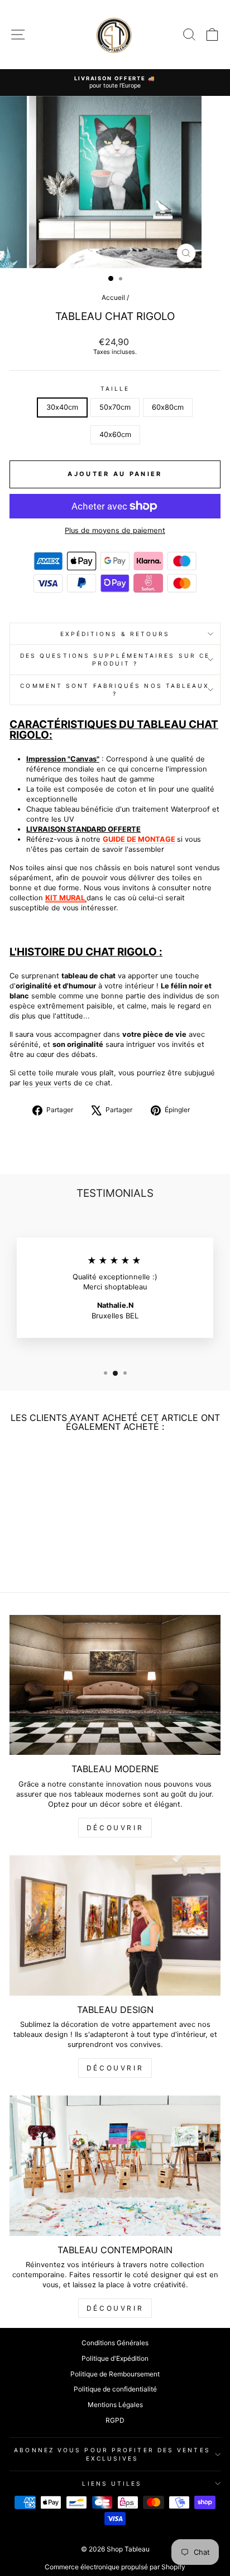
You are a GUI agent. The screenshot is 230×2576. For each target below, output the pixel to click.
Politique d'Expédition (115, 2358)
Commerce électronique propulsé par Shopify (115, 2567)
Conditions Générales (115, 2343)
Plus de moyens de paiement (115, 530)
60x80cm (168, 407)
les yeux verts (47, 1083)
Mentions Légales (115, 2405)
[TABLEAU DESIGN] (115, 1925)
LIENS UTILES (112, 2483)
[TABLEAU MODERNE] (115, 1685)
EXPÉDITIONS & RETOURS (115, 634)
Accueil (113, 297)
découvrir (115, 1828)
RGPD (115, 2420)
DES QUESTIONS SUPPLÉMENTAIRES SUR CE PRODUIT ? (115, 659)
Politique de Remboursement (115, 2374)
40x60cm (115, 435)
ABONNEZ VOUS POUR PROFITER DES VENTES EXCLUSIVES (112, 2454)
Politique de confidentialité (115, 2389)
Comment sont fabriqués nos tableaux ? (115, 690)
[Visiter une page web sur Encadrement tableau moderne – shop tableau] (86, 898)
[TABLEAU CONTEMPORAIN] (115, 2166)
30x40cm (62, 407)
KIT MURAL (65, 898)
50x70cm (115, 407)
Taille (115, 389)
